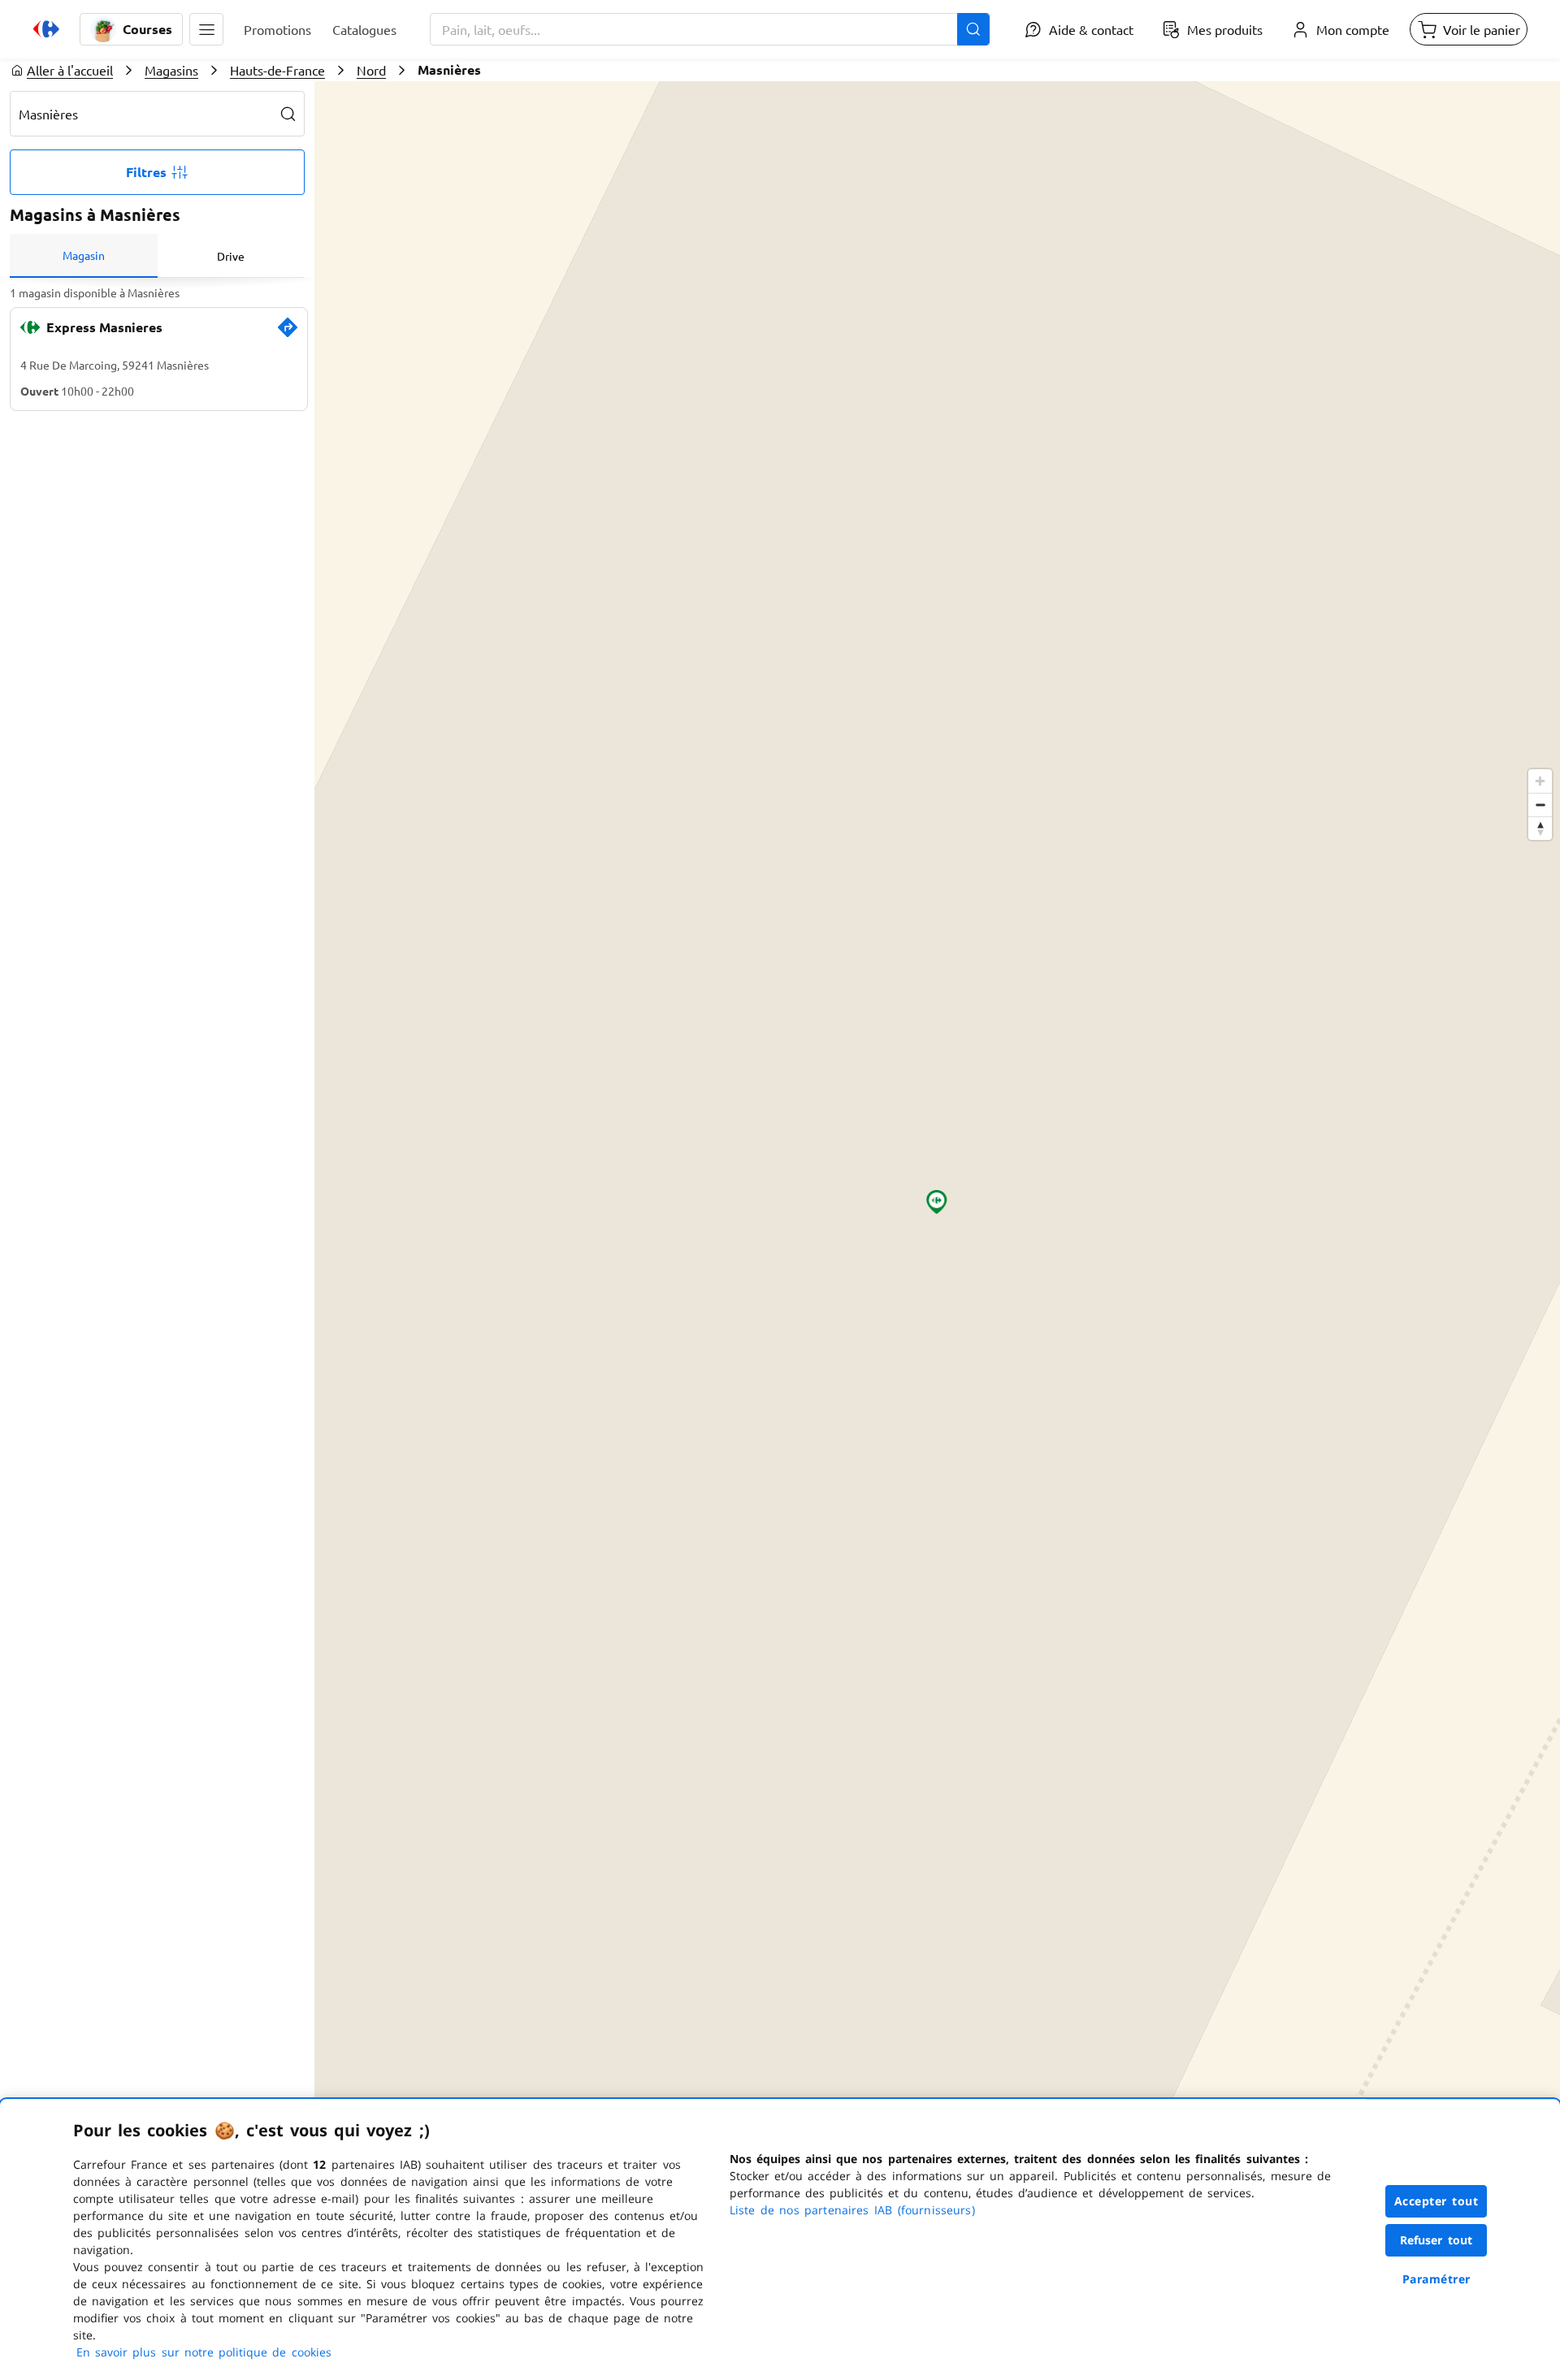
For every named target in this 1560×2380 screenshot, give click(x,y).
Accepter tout (1436, 2201)
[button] (206, 29)
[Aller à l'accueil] (46, 29)
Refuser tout (1436, 2240)
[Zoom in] (1540, 781)
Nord (371, 70)
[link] (288, 334)
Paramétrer (1436, 2279)
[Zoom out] (1540, 805)
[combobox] (710, 29)
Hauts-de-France (277, 70)
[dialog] (780, 2239)
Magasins (171, 70)
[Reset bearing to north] (1540, 828)
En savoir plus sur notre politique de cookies (204, 2352)
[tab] (84, 256)
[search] (288, 114)
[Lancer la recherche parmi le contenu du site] (973, 29)
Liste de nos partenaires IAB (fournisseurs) (852, 2210)
